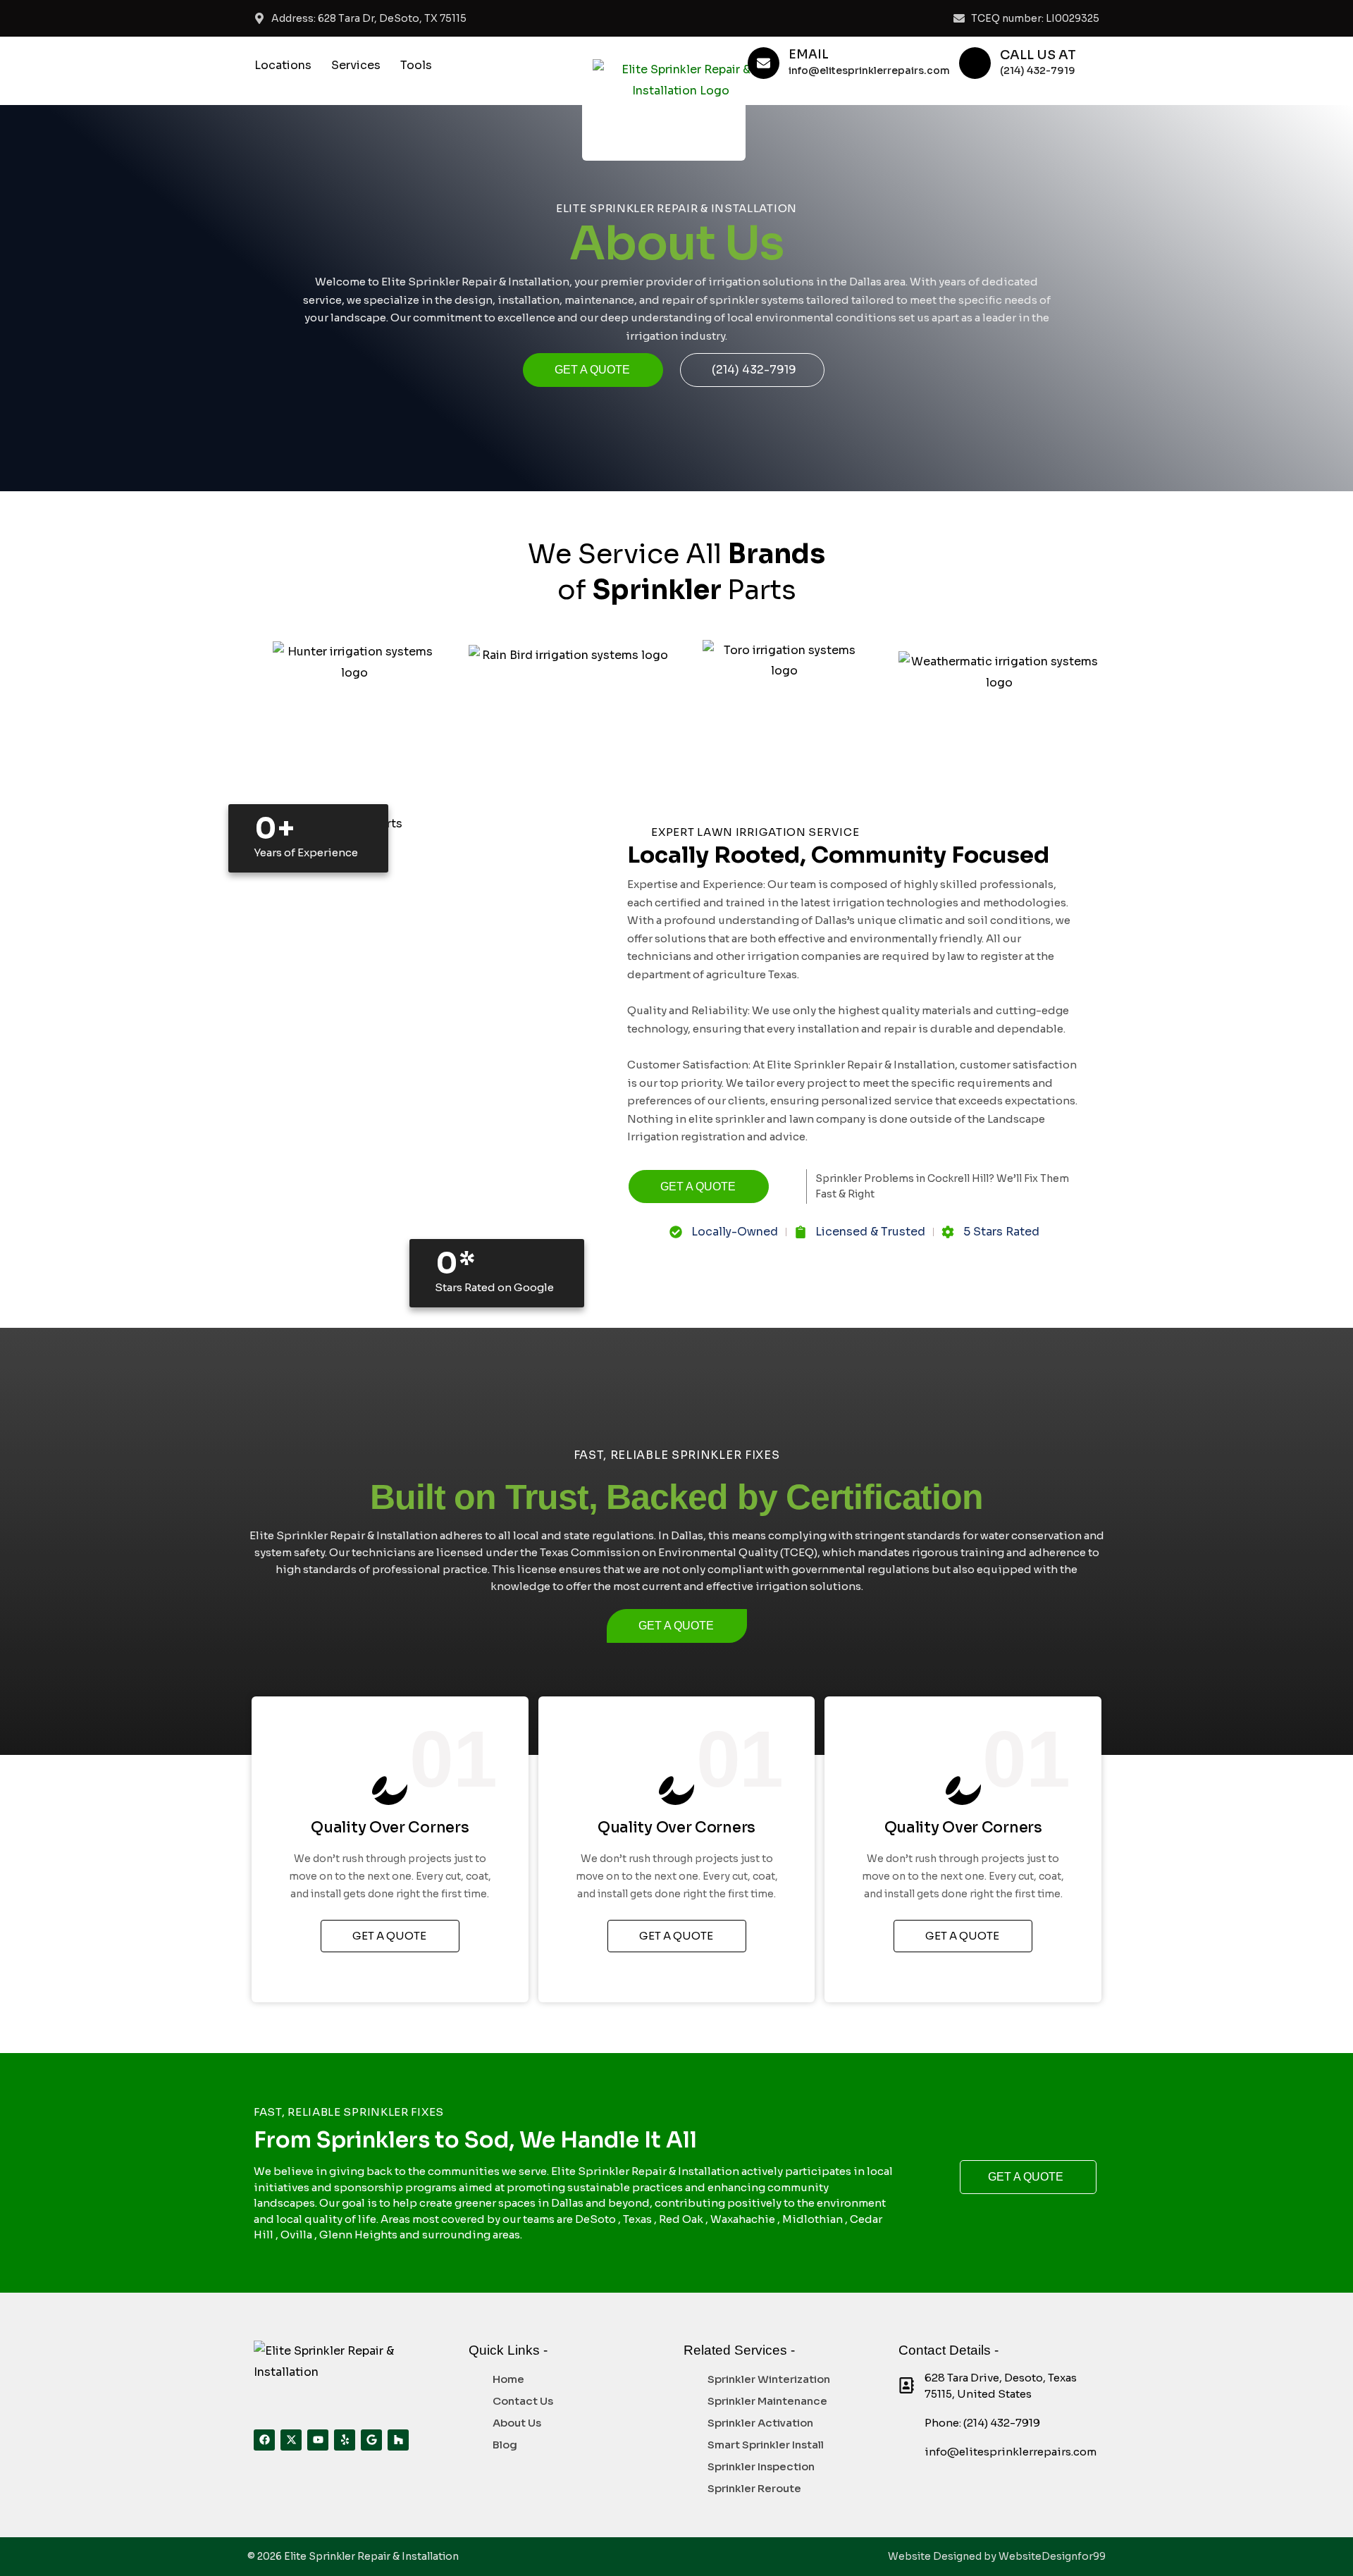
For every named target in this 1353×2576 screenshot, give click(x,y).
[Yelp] (345, 2440)
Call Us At (1038, 55)
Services (356, 65)
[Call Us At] (975, 63)
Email (809, 55)
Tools (416, 65)
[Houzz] (398, 2440)
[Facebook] (264, 2440)
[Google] (371, 2440)
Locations (283, 65)
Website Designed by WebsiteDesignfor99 (997, 2556)
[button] (286, 66)
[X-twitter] (291, 2440)
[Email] (764, 63)
